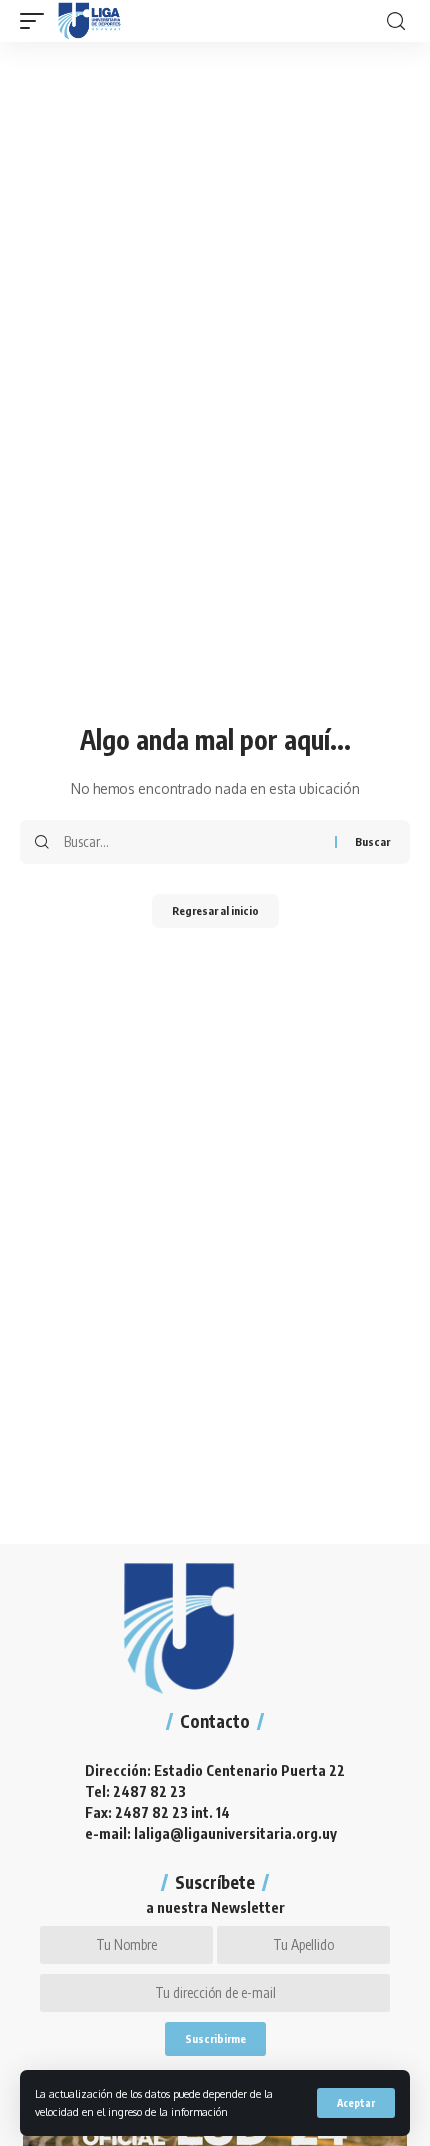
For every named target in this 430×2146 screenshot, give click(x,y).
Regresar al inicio (215, 910)
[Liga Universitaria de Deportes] (89, 21)
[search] (396, 21)
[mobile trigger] (37, 21)
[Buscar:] (192, 842)
